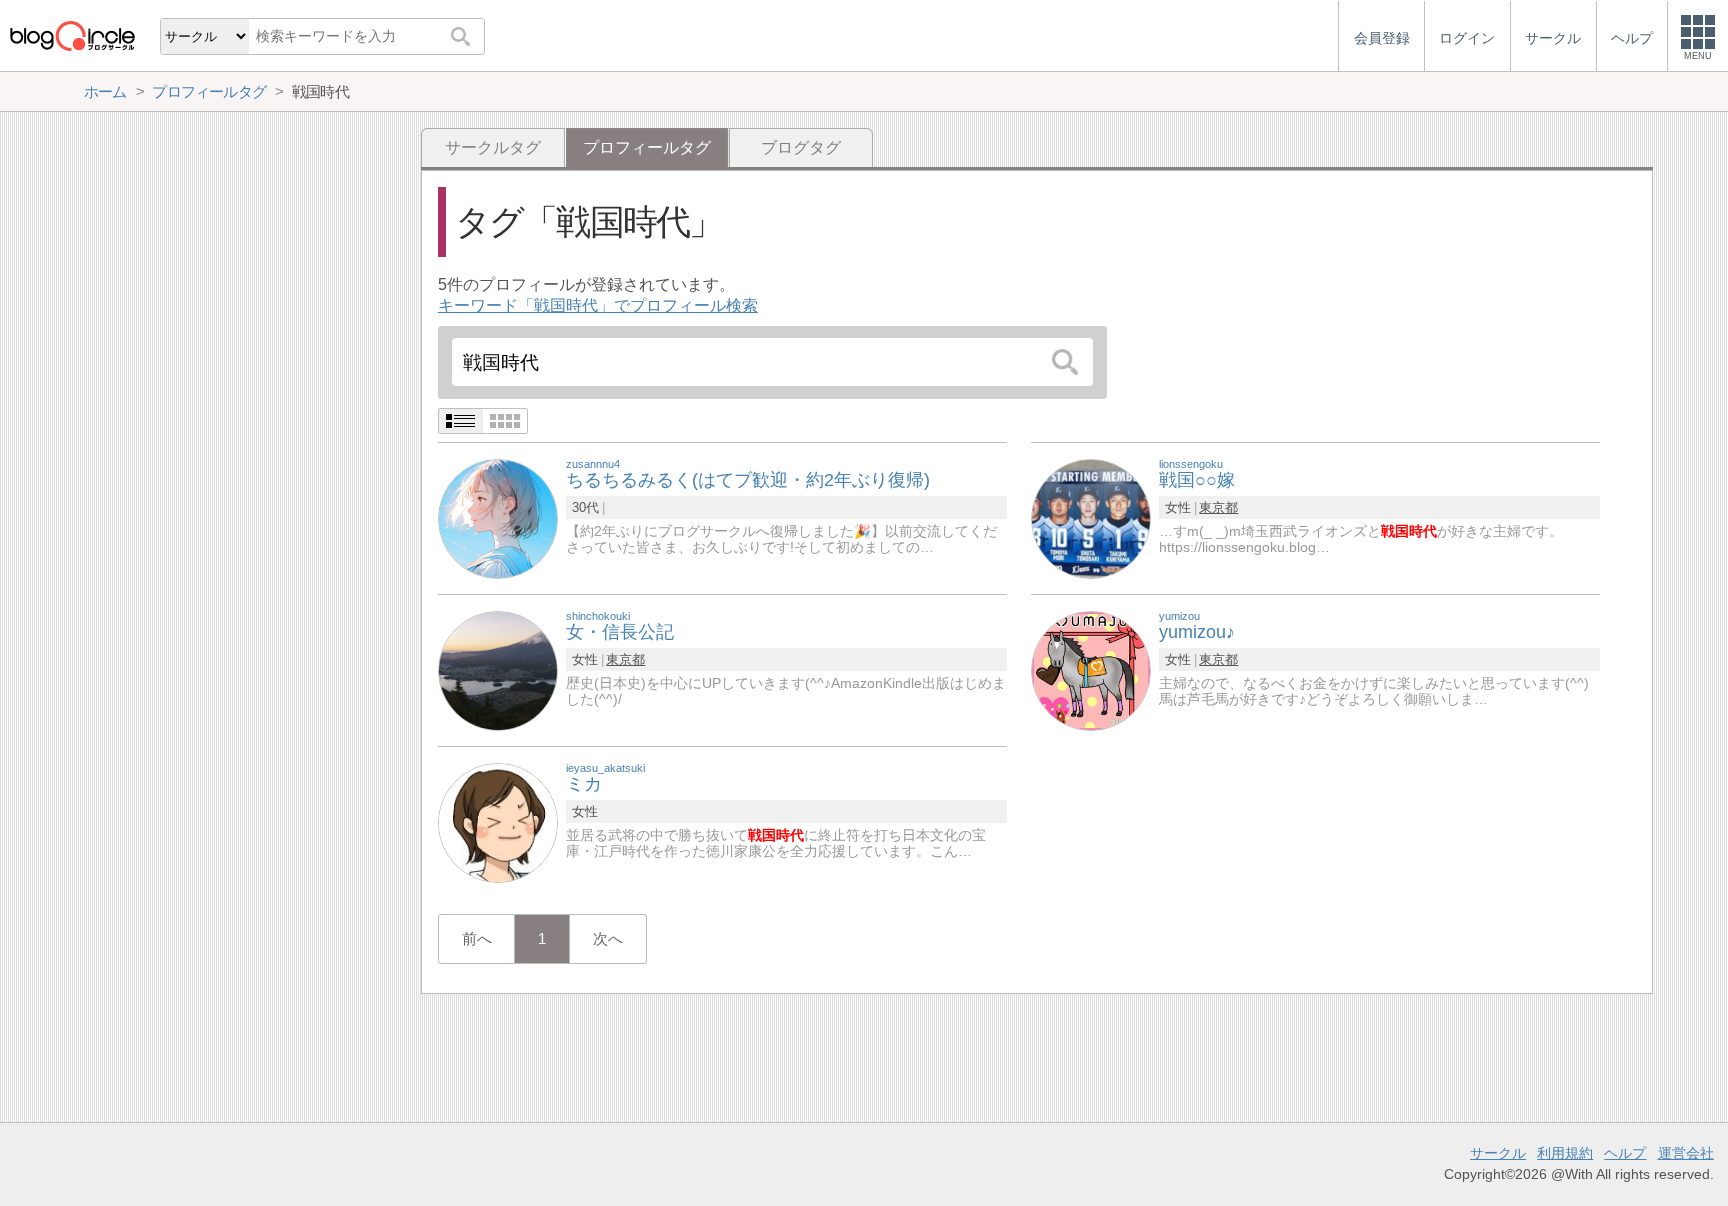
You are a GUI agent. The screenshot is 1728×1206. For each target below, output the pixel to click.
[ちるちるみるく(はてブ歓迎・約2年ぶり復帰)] (498, 517)
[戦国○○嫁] (1091, 517)
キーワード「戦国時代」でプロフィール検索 (598, 305)
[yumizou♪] (1091, 669)
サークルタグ (493, 147)
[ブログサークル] (72, 35)
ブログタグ (801, 147)
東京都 (1218, 507)
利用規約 (1565, 1153)
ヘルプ (1625, 1153)
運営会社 (1686, 1153)
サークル (1498, 1153)
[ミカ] (498, 821)
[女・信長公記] (498, 669)
